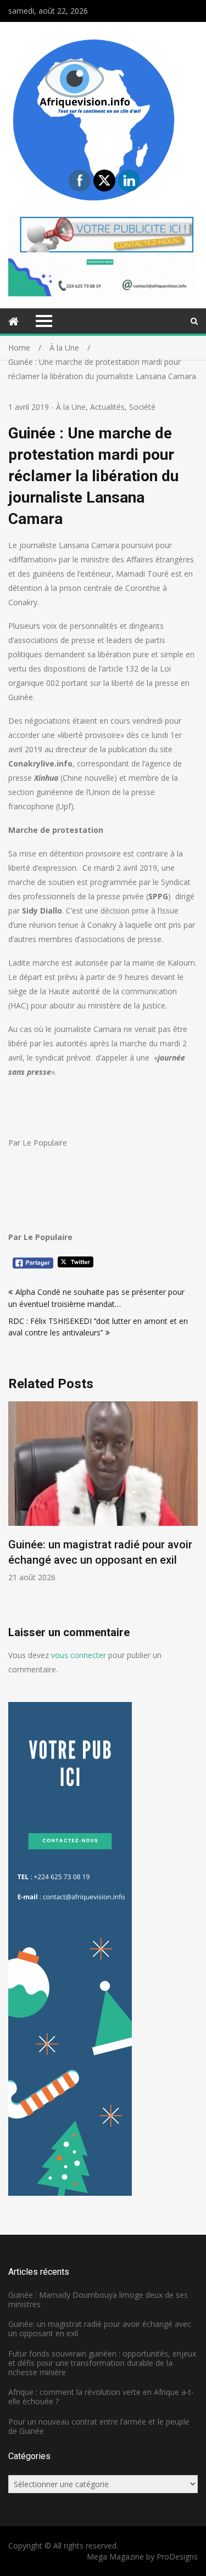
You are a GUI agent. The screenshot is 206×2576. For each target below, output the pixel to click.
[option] (103, 1492)
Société (142, 407)
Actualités (107, 407)
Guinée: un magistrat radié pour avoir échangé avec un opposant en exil (100, 2329)
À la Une (71, 407)
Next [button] (191, 1513)
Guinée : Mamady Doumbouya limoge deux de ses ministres (98, 2299)
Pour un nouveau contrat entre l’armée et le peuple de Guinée (99, 2426)
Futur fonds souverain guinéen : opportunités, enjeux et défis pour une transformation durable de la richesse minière (102, 2363)
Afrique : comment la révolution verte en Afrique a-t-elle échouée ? (101, 2397)
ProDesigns (177, 2557)
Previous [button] (15, 1513)
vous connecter (79, 1655)
